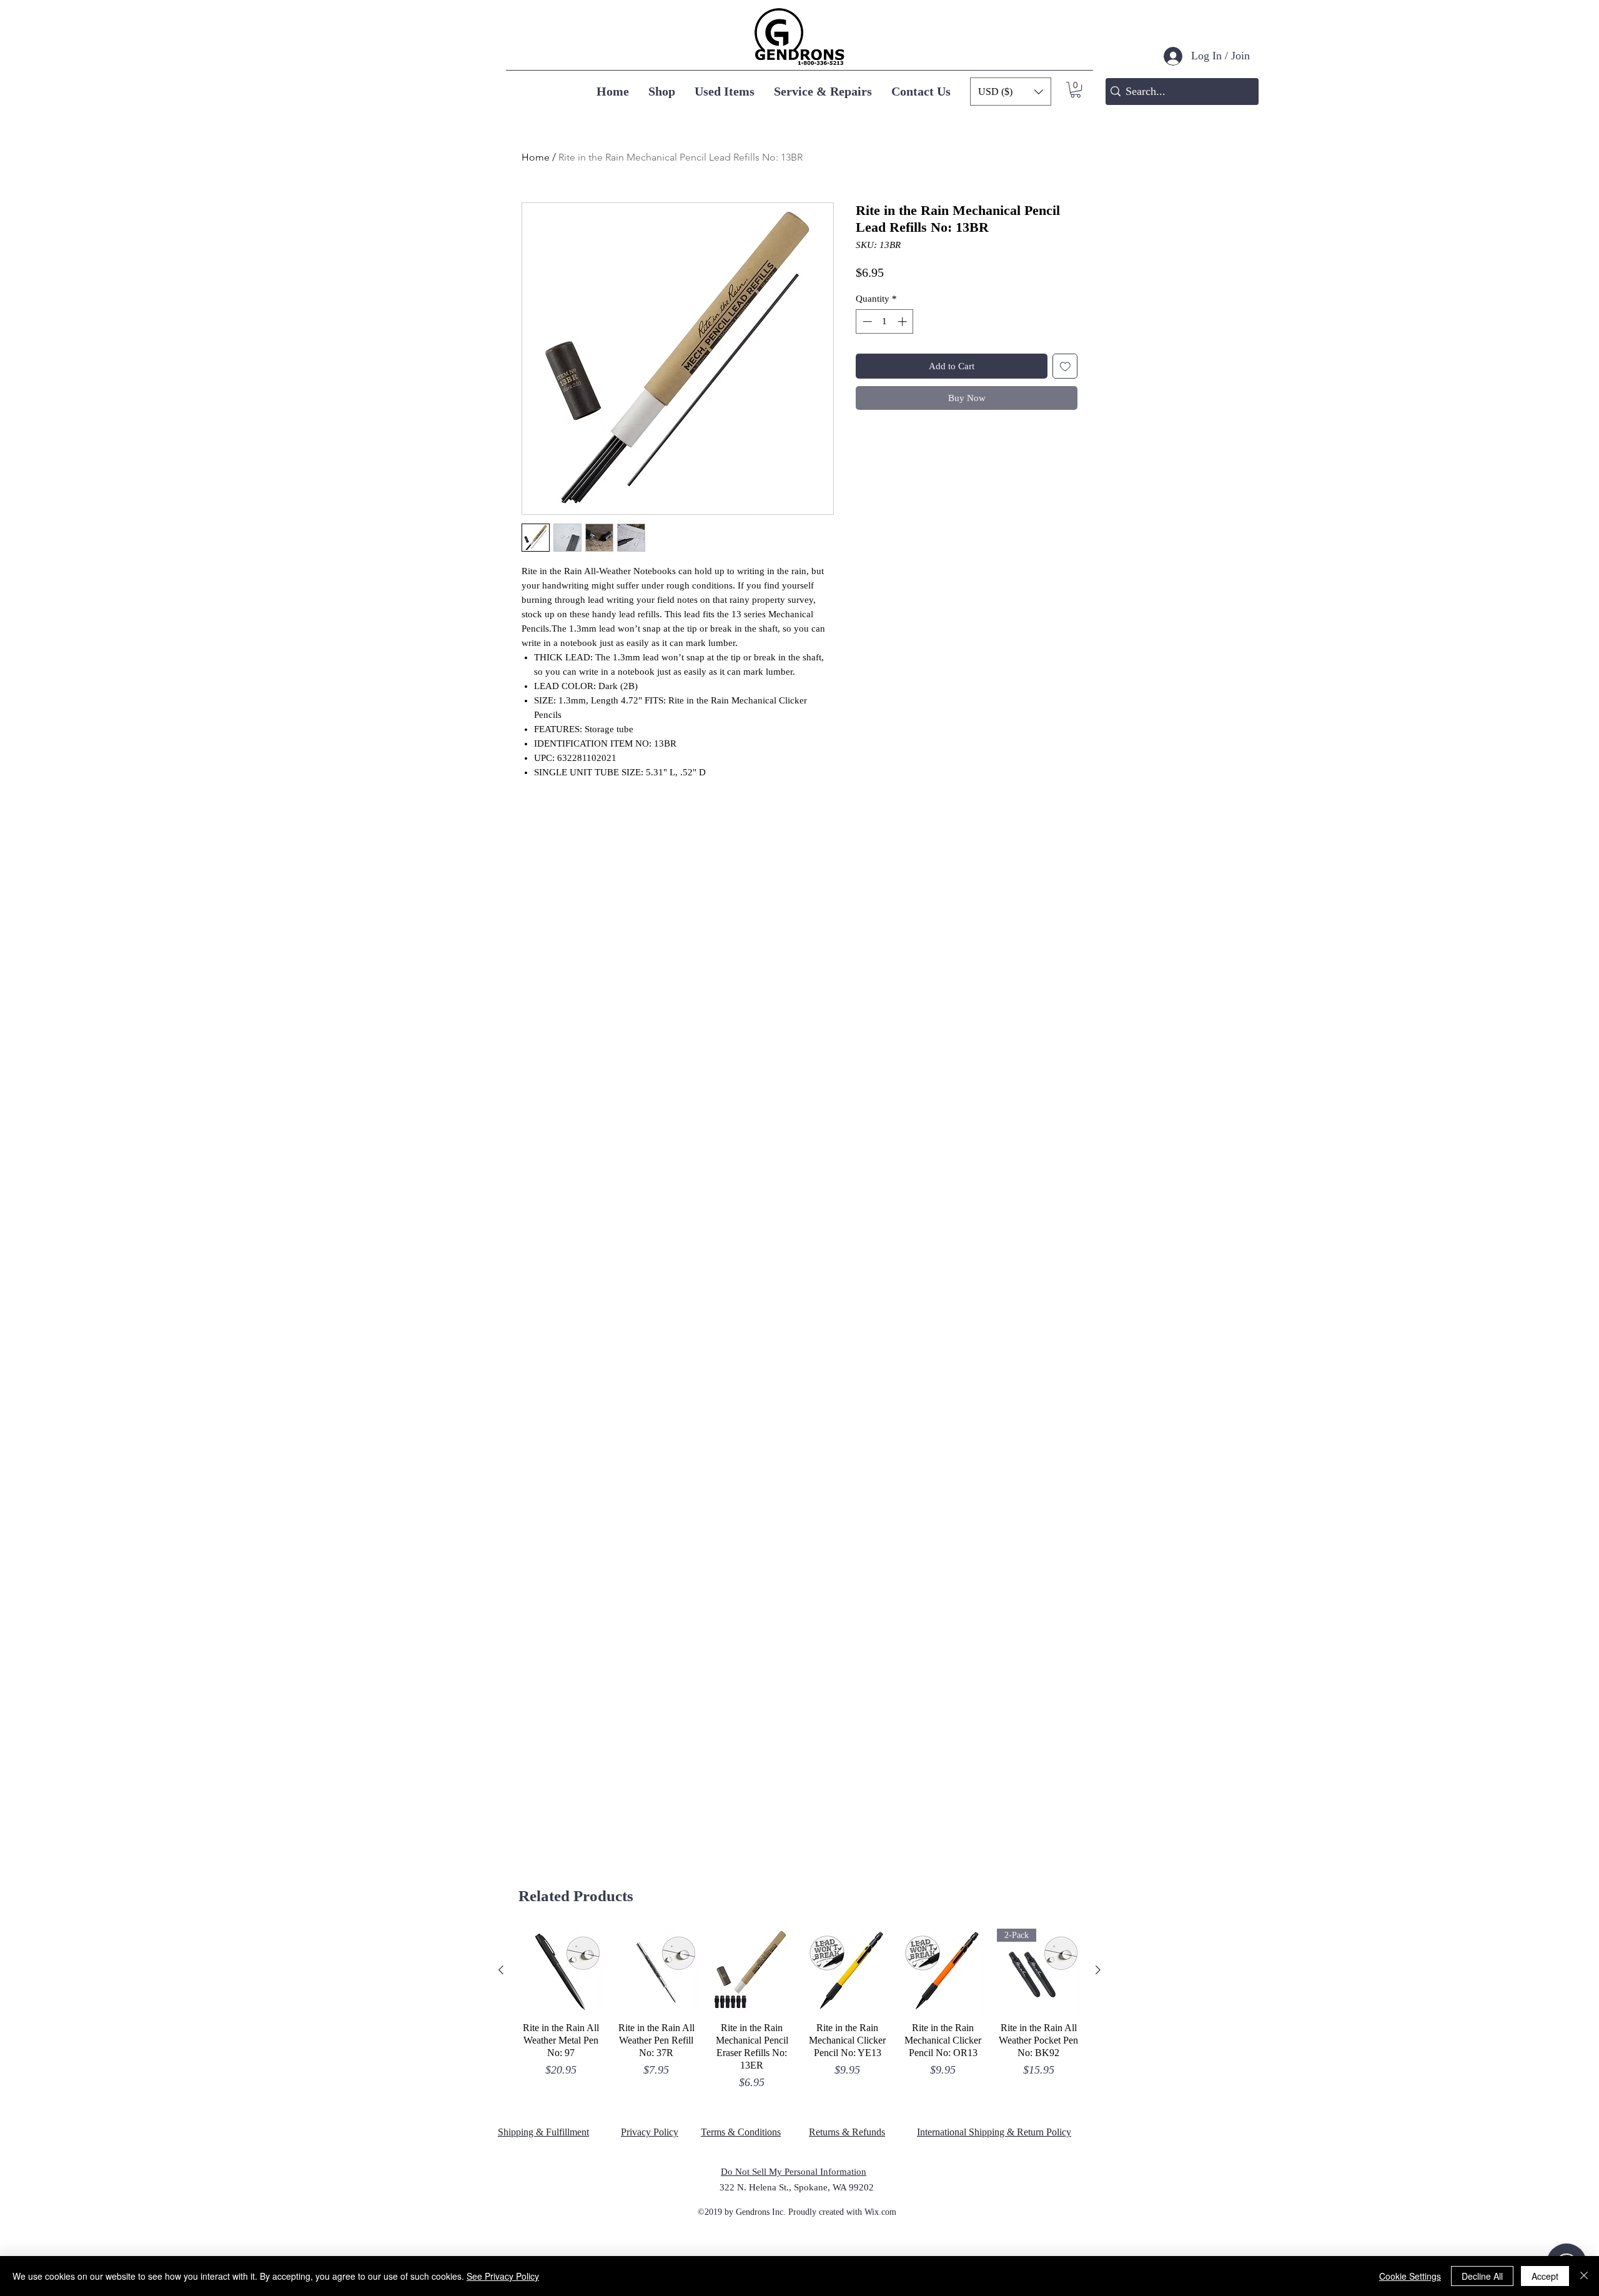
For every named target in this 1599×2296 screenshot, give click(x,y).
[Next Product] (1098, 1970)
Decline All (1482, 2276)
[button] (1076, 90)
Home (536, 157)
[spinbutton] (885, 321)
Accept (1545, 2276)
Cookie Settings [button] (1410, 2276)
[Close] (1584, 2276)
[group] (799, 2010)
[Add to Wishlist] (1065, 366)
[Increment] (903, 321)
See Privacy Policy (503, 2276)
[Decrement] (866, 321)
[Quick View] (561, 1970)
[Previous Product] (501, 1970)
